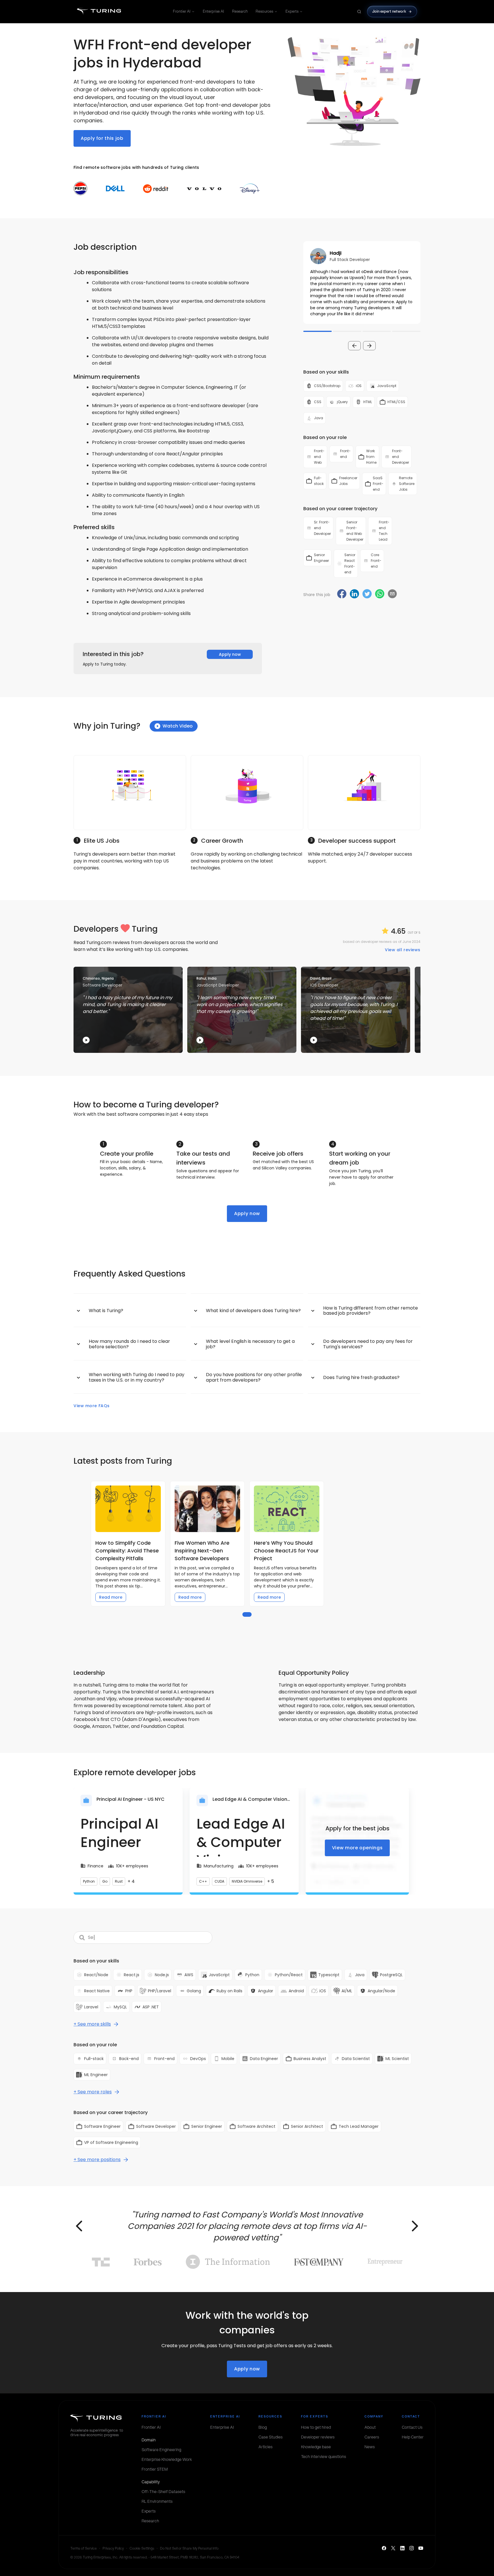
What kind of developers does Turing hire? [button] (253, 1311)
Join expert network (389, 11)
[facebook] (342, 594)
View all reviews (403, 950)
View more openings (357, 1848)
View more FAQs (92, 1406)
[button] (362, 283)
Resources (264, 11)
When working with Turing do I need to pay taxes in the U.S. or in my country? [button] (137, 1377)
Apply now (230, 654)
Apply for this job (102, 138)
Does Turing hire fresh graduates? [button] (361, 1377)
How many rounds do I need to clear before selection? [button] (129, 1344)
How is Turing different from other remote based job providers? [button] (370, 1311)
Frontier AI (182, 11)
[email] (392, 594)
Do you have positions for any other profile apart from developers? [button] (254, 1377)
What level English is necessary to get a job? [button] (250, 1344)
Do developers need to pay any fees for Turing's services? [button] (368, 1344)
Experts (292, 11)
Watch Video (178, 726)
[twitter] (367, 594)
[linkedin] (354, 594)
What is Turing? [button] (106, 1311)
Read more (111, 1597)
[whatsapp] (380, 594)
